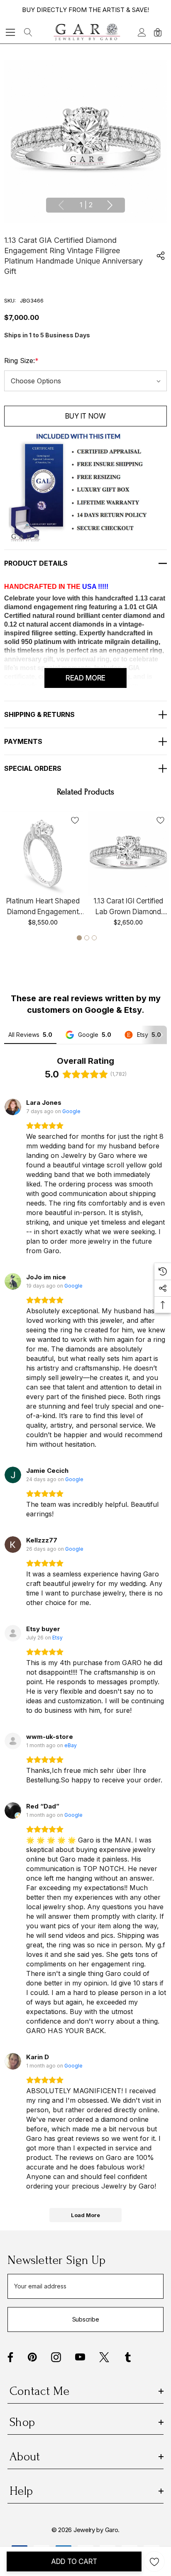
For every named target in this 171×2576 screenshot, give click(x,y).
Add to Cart (74, 2561)
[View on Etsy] (13, 1633)
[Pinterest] (32, 2357)
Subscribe (85, 2319)
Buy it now (85, 416)
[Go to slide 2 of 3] (87, 938)
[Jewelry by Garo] (87, 32)
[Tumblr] (128, 2357)
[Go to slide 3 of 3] (94, 938)
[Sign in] (141, 32)
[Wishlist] (75, 820)
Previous (61, 205)
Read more (85, 678)
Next (110, 205)
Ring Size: (21, 361)
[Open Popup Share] (161, 256)
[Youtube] (80, 2357)
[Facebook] (10, 2357)
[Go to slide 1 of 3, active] (79, 938)
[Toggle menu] (11, 32)
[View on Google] (13, 1107)
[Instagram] (56, 2357)
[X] (104, 2357)
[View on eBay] (13, 1741)
